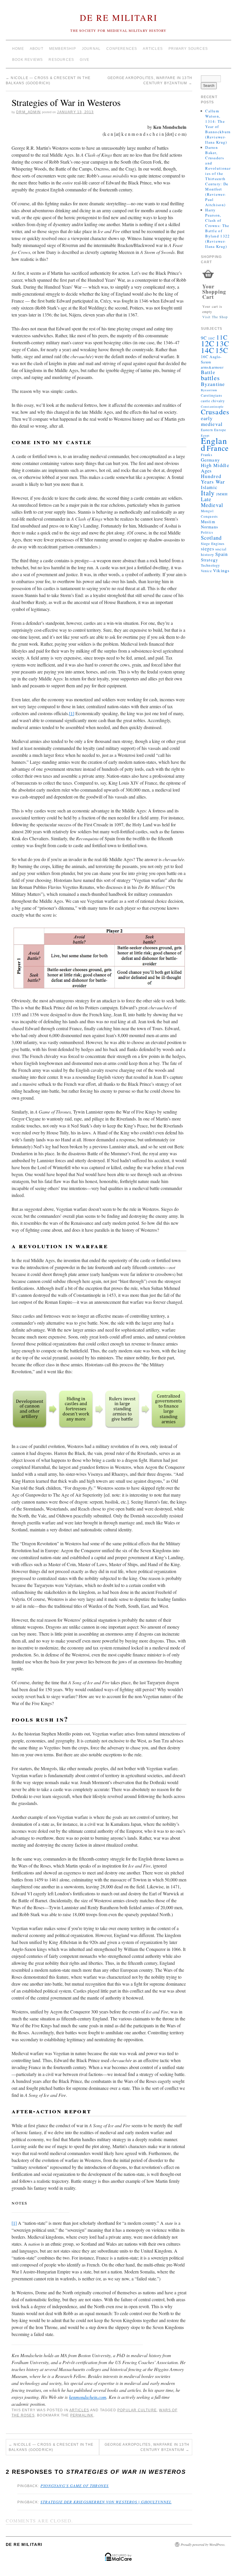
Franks (207, 455)
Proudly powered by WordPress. (203, 2544)
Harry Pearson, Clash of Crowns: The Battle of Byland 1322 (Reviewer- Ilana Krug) (217, 228)
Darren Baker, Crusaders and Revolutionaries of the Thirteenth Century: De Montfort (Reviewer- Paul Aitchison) (218, 176)
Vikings (221, 570)
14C (208, 350)
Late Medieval (212, 502)
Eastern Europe (214, 430)
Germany (210, 460)
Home (18, 49)
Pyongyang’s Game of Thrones (75, 2486)
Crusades (215, 412)
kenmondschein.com (88, 2397)
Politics (207, 532)
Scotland (211, 538)
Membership (63, 49)
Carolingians (211, 395)
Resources (61, 60)
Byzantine (213, 384)
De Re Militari (119, 17)
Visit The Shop (215, 317)
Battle (208, 372)
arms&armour (212, 367)
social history (214, 552)
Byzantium (209, 390)
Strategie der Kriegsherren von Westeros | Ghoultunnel (106, 2502)
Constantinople (212, 407)
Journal (91, 49)
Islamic (209, 487)
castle (205, 401)
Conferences (122, 49)
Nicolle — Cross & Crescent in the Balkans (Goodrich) (51, 2447)
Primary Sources (188, 49)
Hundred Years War (213, 479)
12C (208, 343)
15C (222, 350)
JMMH (222, 494)
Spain (222, 554)
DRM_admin (28, 112)
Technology (211, 565)
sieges (208, 549)
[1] (72, 713)
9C (204, 338)
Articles (153, 49)
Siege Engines (213, 543)
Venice (206, 571)
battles (210, 378)
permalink (82, 2415)
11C (222, 337)
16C (205, 357)
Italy (208, 493)
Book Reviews (27, 60)
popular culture (137, 2410)
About (37, 49)
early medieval (212, 421)
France (218, 448)
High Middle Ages (215, 468)
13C (222, 343)
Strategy (210, 560)
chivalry (218, 401)
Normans (210, 527)
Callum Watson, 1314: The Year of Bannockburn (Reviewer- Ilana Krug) (218, 127)
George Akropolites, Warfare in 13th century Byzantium (147, 2447)
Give (85, 60)
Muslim (208, 522)
